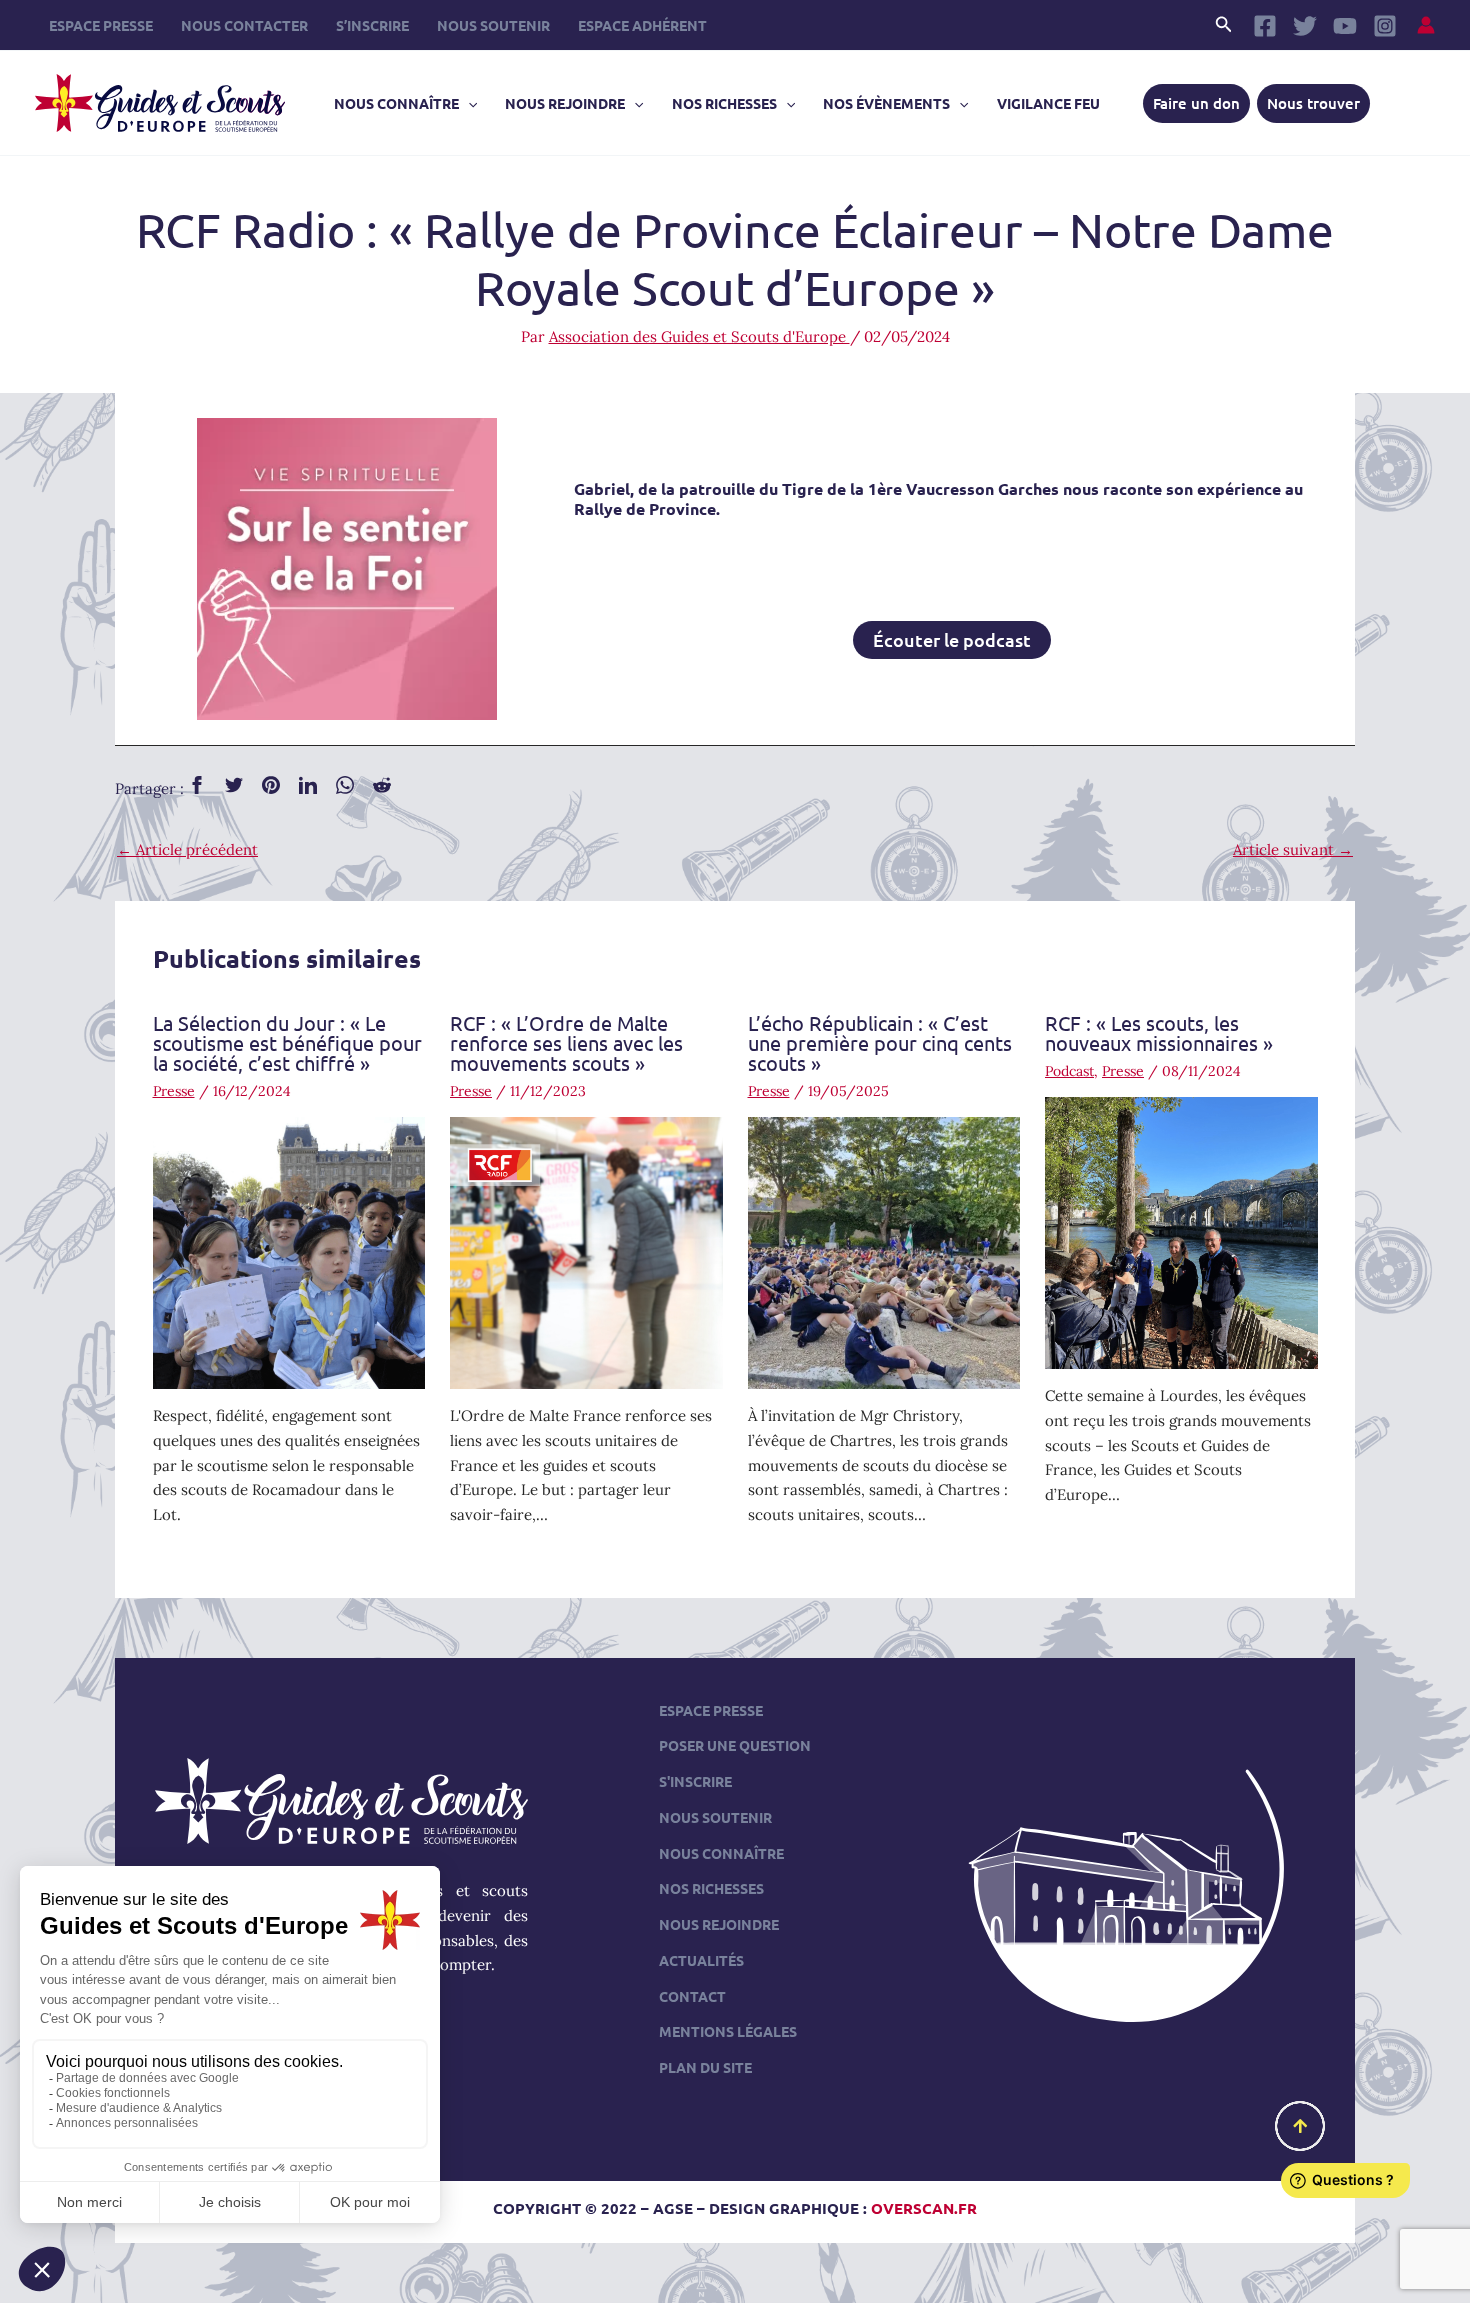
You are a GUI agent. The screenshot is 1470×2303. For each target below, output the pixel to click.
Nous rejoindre (565, 103)
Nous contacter (244, 25)
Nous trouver (1313, 103)
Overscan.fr (924, 2208)
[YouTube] (1345, 26)
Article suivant (1293, 849)
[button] (1224, 25)
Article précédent (187, 849)
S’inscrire (372, 25)
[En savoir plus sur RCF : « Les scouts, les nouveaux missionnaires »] (1181, 1231)
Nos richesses (724, 103)
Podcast (1069, 1071)
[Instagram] (1385, 26)
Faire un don (1196, 103)
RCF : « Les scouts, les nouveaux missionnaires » (1159, 1032)
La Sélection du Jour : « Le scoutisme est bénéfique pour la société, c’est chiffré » (287, 1042)
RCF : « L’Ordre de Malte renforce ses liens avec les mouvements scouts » (566, 1042)
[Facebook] (1265, 26)
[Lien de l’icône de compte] (1426, 25)
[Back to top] (1300, 2126)
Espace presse (101, 25)
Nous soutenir (493, 25)
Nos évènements (886, 103)
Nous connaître (396, 103)
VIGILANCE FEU (1048, 103)
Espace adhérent (642, 25)
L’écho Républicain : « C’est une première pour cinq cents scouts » (880, 1042)
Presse (174, 1091)
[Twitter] (1305, 26)
